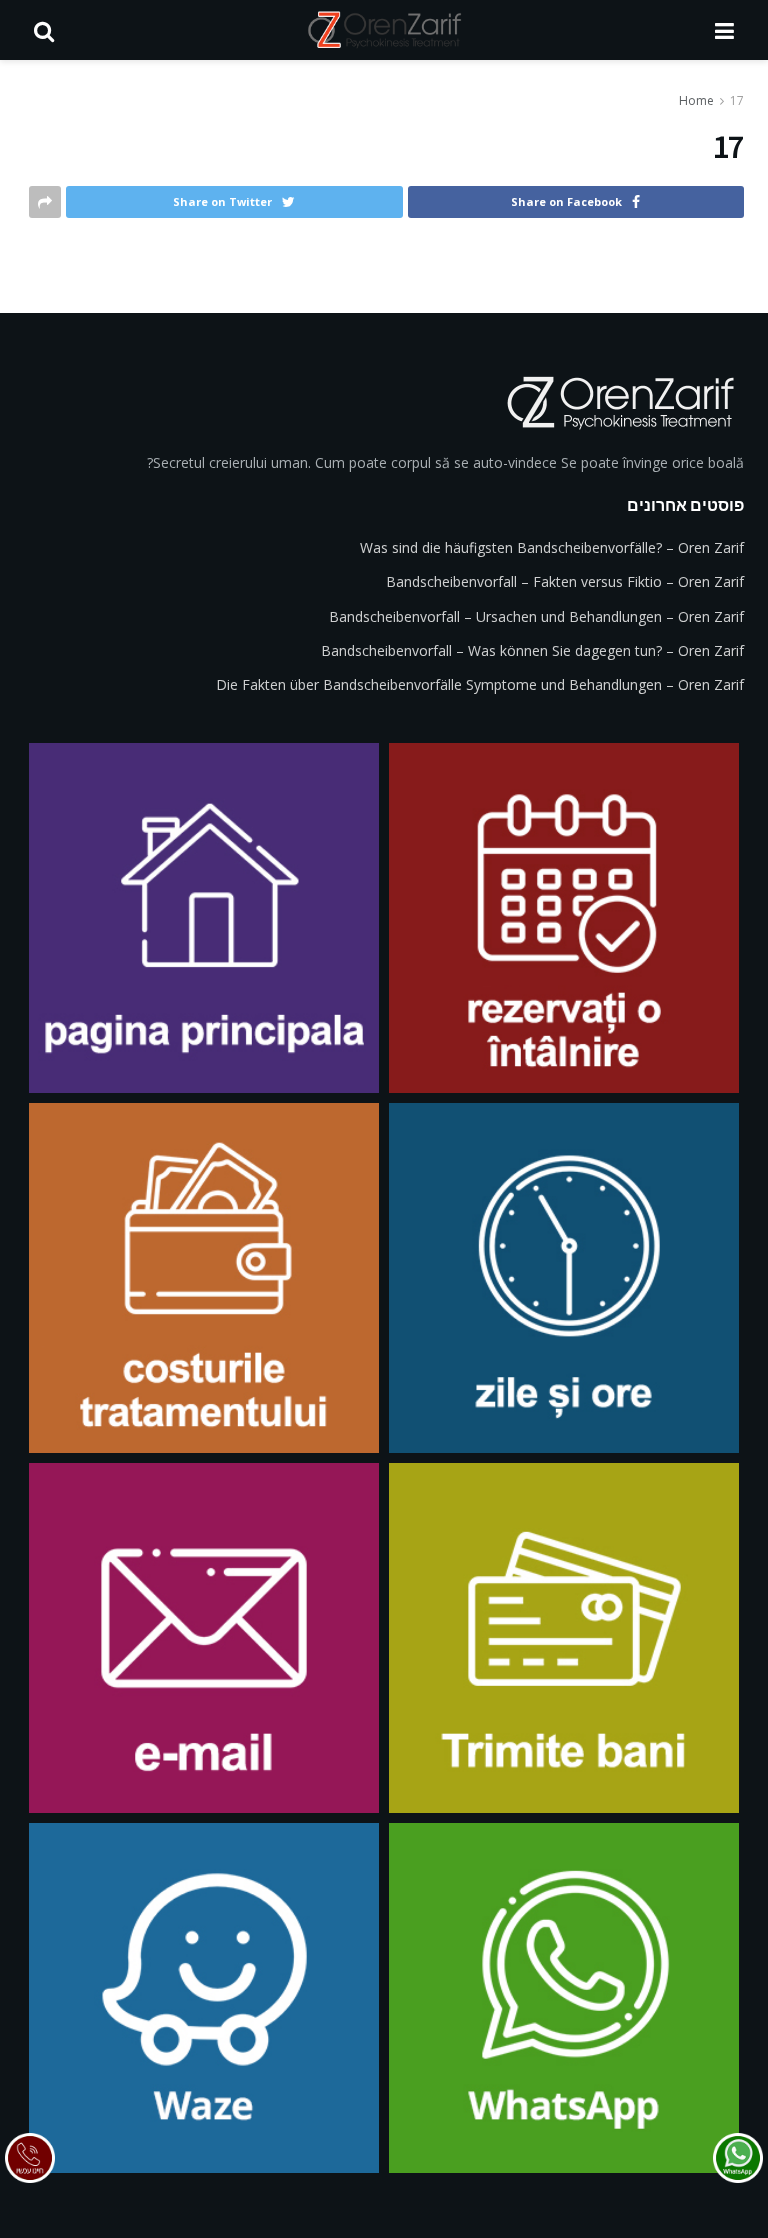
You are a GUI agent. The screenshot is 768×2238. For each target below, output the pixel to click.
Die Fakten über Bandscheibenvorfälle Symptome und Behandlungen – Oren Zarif (480, 684)
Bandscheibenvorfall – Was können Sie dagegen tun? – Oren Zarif (532, 650)
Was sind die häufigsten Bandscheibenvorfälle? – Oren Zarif (552, 547)
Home (696, 100)
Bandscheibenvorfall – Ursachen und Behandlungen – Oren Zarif (536, 616)
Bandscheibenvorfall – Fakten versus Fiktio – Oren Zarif (565, 581)
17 (737, 100)
